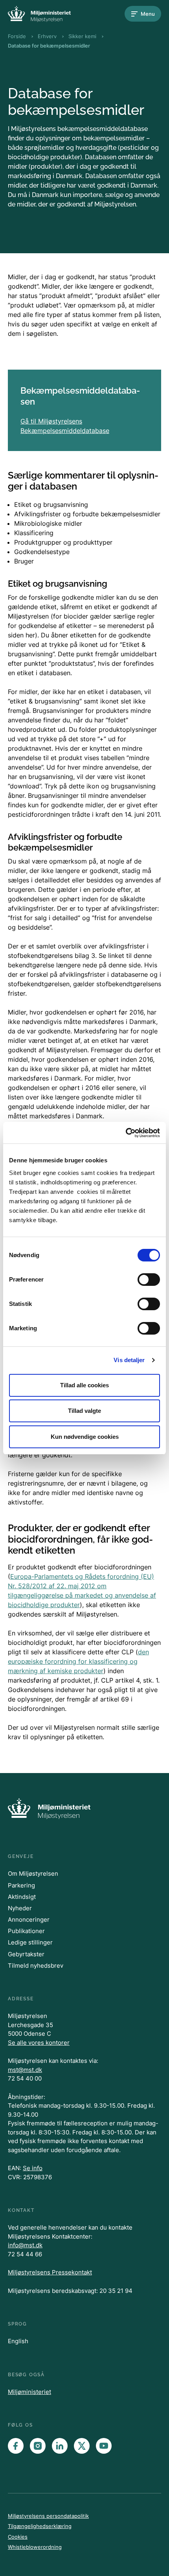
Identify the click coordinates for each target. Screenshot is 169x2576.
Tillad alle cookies (84, 1385)
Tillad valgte (84, 1411)
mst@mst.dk (25, 2070)
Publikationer (26, 1931)
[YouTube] (104, 2446)
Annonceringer (29, 1920)
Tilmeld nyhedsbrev (36, 1966)
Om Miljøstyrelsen (33, 1874)
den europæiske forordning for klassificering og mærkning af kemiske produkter (78, 1661)
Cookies (18, 2537)
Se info (33, 2168)
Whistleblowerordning (35, 2547)
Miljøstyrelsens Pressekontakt (50, 2272)
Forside (17, 36)
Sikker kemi (82, 36)
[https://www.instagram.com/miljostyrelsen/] (38, 2446)
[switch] (149, 1280)
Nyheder (20, 1908)
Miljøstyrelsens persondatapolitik (48, 2516)
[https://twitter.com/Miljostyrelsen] (82, 2446)
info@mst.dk (25, 2245)
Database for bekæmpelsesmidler (49, 46)
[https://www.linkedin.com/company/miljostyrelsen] (60, 2446)
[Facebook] (16, 2446)
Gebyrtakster (26, 1954)
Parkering (21, 1885)
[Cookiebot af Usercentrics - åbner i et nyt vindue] (126, 1133)
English (18, 2341)
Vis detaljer (129, 1360)
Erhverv (47, 36)
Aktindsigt (22, 1897)
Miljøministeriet (29, 2392)
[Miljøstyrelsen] (39, 14)
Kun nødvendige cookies (85, 1437)
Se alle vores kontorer (39, 2043)
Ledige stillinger (30, 1942)
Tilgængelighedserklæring (40, 2526)
